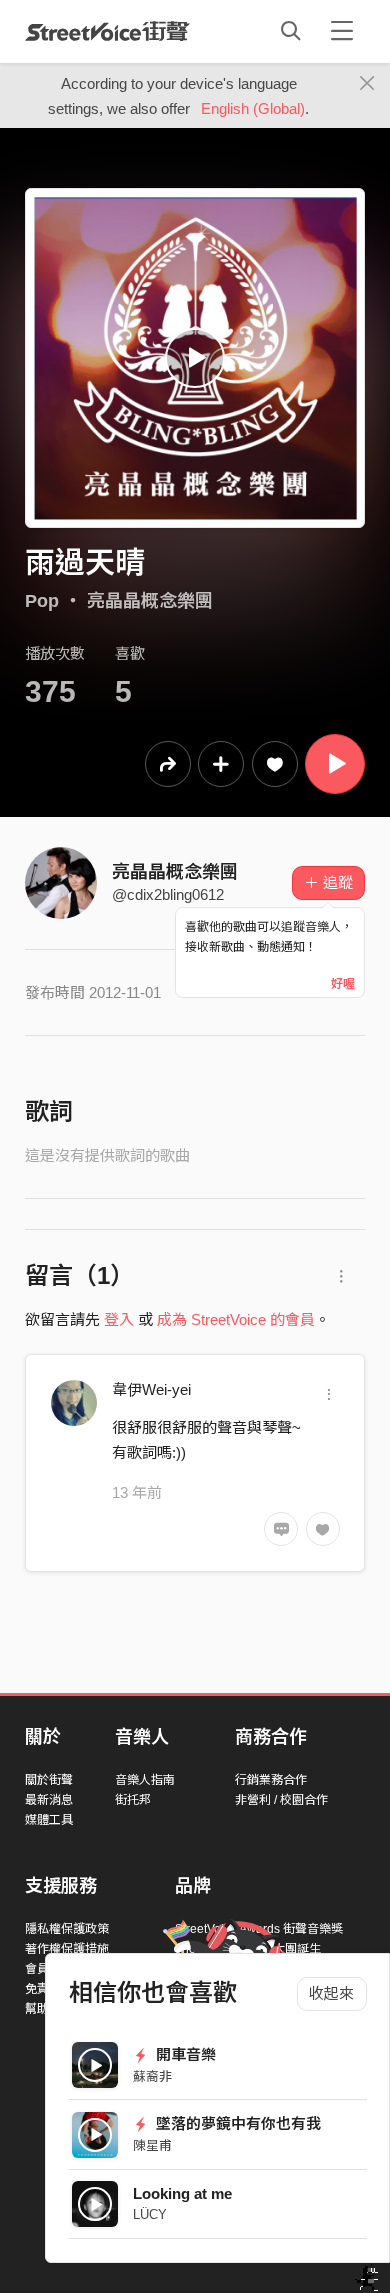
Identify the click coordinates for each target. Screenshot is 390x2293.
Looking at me (182, 2193)
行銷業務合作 (271, 1780)
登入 (119, 1319)
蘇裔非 (152, 2076)
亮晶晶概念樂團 (150, 601)
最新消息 (49, 1800)
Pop (42, 601)
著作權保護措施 (67, 1949)
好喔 (343, 984)
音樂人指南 (145, 1780)
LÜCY (150, 2214)
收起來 (331, 1993)
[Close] (367, 84)
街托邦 (133, 1800)
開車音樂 (184, 2054)
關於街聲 (49, 1780)
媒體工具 (49, 1820)
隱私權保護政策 (67, 1929)
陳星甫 (152, 2145)
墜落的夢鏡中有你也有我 (236, 2123)
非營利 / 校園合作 (281, 1800)
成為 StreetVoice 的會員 (236, 1319)
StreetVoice (107, 31)
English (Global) (253, 108)
